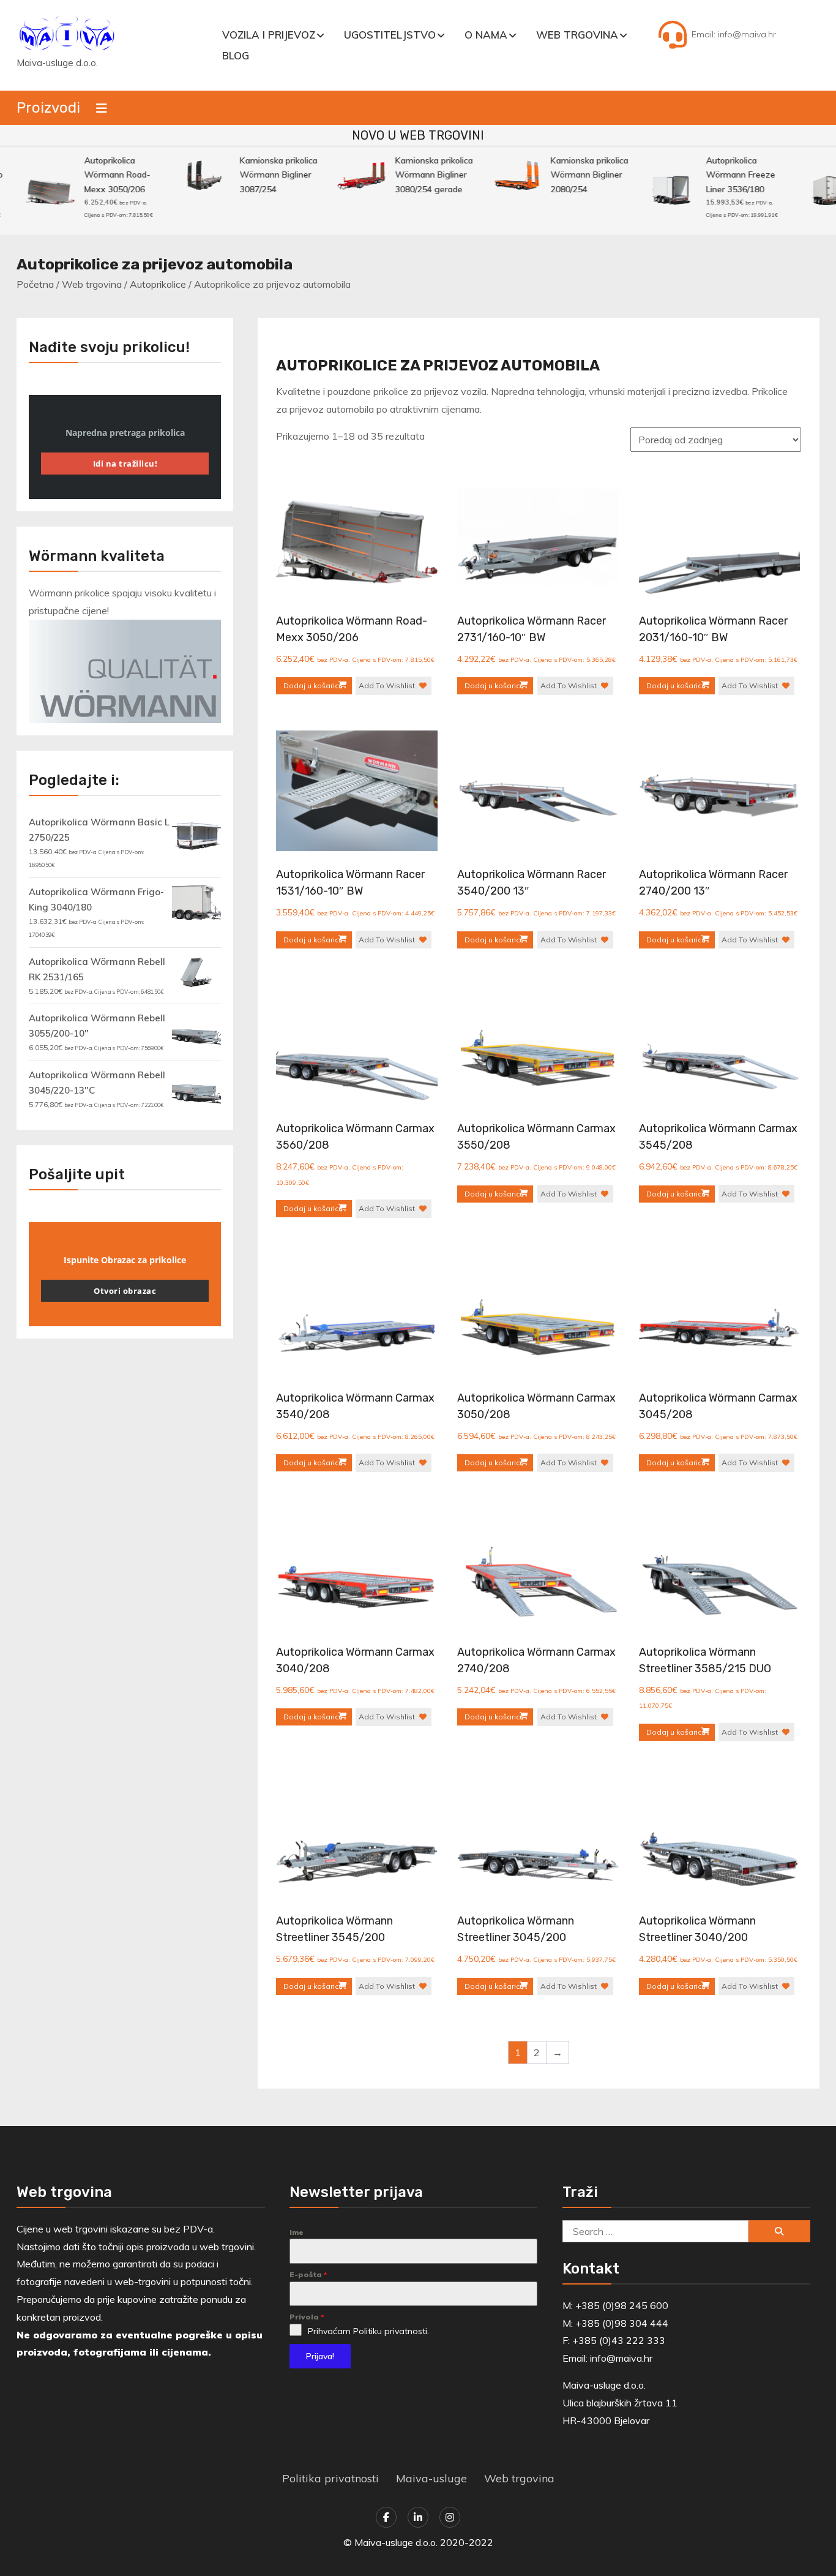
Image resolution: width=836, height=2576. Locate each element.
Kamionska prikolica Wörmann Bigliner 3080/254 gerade (416, 175)
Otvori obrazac (125, 1291)
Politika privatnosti (330, 2478)
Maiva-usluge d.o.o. (57, 63)
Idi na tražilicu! (125, 464)
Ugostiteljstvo (390, 35)
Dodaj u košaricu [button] (313, 685)
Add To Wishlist (387, 685)
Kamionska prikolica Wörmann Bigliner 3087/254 (261, 175)
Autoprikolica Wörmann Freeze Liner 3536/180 (723, 175)
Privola (307, 2317)
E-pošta (308, 2274)
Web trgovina (577, 35)
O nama (486, 35)
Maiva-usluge (431, 2478)
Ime (297, 2232)
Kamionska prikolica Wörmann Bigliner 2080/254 (572, 175)
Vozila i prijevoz (269, 35)
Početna (35, 284)
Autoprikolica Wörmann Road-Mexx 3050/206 (100, 175)
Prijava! (320, 2356)
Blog (236, 55)
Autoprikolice (158, 284)
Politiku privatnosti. (391, 2331)
